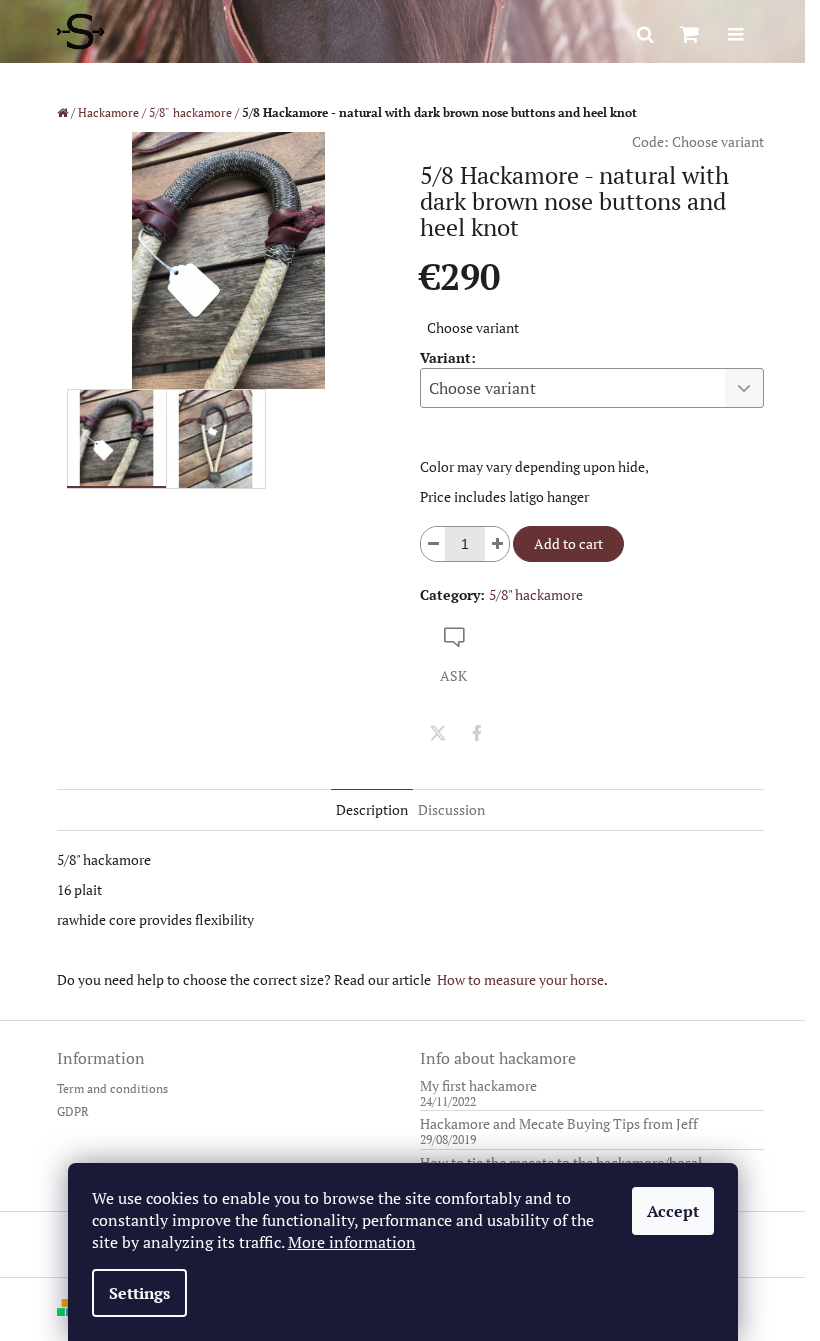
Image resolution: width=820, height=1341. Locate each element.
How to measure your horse (520, 979)
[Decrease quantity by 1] (433, 544)
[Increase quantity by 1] (497, 544)
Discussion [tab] (451, 809)
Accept (673, 1211)
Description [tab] (372, 809)
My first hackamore (478, 1085)
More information (352, 1242)
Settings (139, 1293)
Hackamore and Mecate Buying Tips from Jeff (559, 1123)
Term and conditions (112, 1088)
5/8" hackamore (536, 594)
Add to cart (568, 543)
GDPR (73, 1111)
